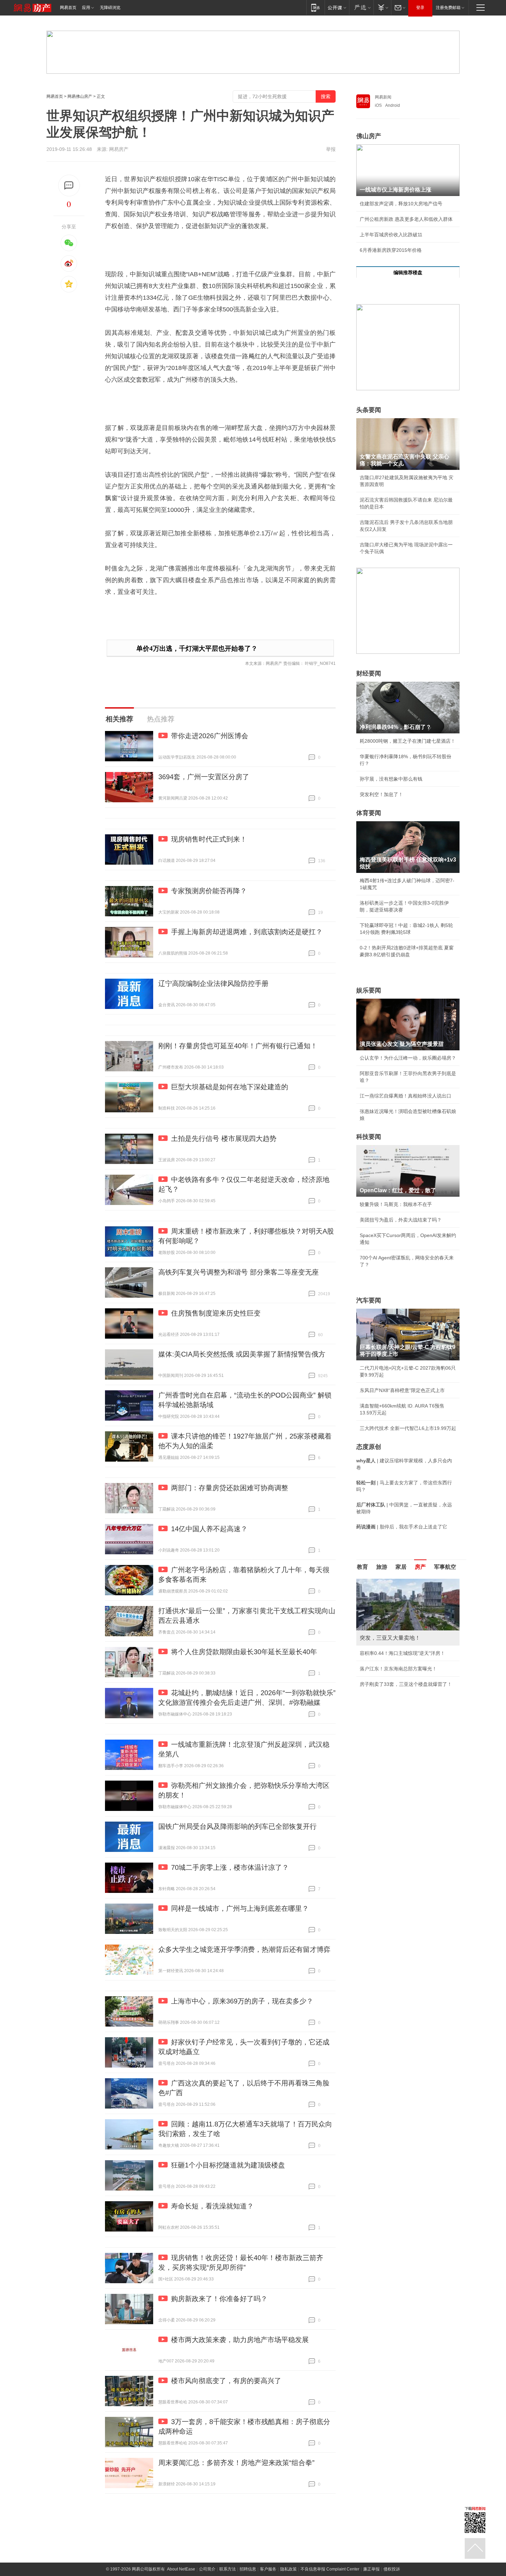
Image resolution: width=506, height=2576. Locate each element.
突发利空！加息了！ (381, 794)
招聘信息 (248, 2569)
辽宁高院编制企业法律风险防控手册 (213, 983)
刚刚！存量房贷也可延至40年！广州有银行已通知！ (238, 1046)
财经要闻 (369, 673)
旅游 (382, 1567)
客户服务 (268, 2569)
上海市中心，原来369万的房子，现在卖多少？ (242, 2001)
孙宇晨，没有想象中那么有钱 (391, 779)
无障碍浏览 (110, 8)
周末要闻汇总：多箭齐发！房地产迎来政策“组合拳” (236, 2463)
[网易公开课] (337, 7)
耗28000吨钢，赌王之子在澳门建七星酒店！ (408, 741)
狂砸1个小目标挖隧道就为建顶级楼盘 (228, 2165)
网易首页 (68, 8)
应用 (86, 8)
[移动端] (315, 7)
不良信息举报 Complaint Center (330, 2569)
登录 (420, 8)
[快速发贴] (69, 186)
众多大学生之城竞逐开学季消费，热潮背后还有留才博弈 (244, 1949)
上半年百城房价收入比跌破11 (391, 235)
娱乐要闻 (369, 990)
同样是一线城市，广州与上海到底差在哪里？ (240, 1908)
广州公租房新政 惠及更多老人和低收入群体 (406, 219)
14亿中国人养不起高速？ (209, 1529)
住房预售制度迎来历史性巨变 (216, 1313)
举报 (331, 149)
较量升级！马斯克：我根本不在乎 (396, 1204)
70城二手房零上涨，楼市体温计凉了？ (230, 1867)
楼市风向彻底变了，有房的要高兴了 (226, 2381)
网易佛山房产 (80, 96)
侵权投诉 (392, 2569)
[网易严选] (361, 7)
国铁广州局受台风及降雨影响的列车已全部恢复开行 (238, 1826)
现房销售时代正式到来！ (209, 839)
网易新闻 (383, 97)
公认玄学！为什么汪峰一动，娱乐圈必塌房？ (408, 1058)
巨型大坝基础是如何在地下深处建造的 (230, 1087)
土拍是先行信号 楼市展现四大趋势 (224, 1138)
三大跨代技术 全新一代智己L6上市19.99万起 (408, 1428)
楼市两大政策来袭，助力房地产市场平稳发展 (240, 2340)
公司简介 (207, 2569)
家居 (401, 1567)
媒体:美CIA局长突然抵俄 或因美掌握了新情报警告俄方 (242, 1354)
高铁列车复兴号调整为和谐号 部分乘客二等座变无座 (239, 1272)
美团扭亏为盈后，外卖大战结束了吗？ (401, 1220)
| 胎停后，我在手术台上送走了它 (402, 1527)
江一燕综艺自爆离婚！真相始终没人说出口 (405, 1096)
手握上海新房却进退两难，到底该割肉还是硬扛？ (247, 932)
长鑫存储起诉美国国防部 (386, 1653)
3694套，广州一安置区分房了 (204, 777)
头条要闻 (369, 410)
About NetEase (181, 2569)
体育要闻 (369, 813)
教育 (362, 1567)
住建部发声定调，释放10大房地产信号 (401, 204)
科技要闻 (369, 1137)
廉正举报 (371, 2569)
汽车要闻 (369, 1300)
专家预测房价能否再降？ (209, 891)
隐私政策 (288, 2569)
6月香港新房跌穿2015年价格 (391, 250)
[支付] (382, 7)
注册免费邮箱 (448, 8)
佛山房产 (369, 136)
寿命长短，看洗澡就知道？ (212, 2206)
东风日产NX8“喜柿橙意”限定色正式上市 (402, 1390)
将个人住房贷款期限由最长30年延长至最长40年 (244, 1652)
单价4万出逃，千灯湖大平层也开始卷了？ (197, 648)
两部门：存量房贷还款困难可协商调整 (230, 1488)
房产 (420, 1567)
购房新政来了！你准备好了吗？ (219, 2299)
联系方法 (228, 2569)
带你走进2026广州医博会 (210, 736)
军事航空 (445, 1567)
